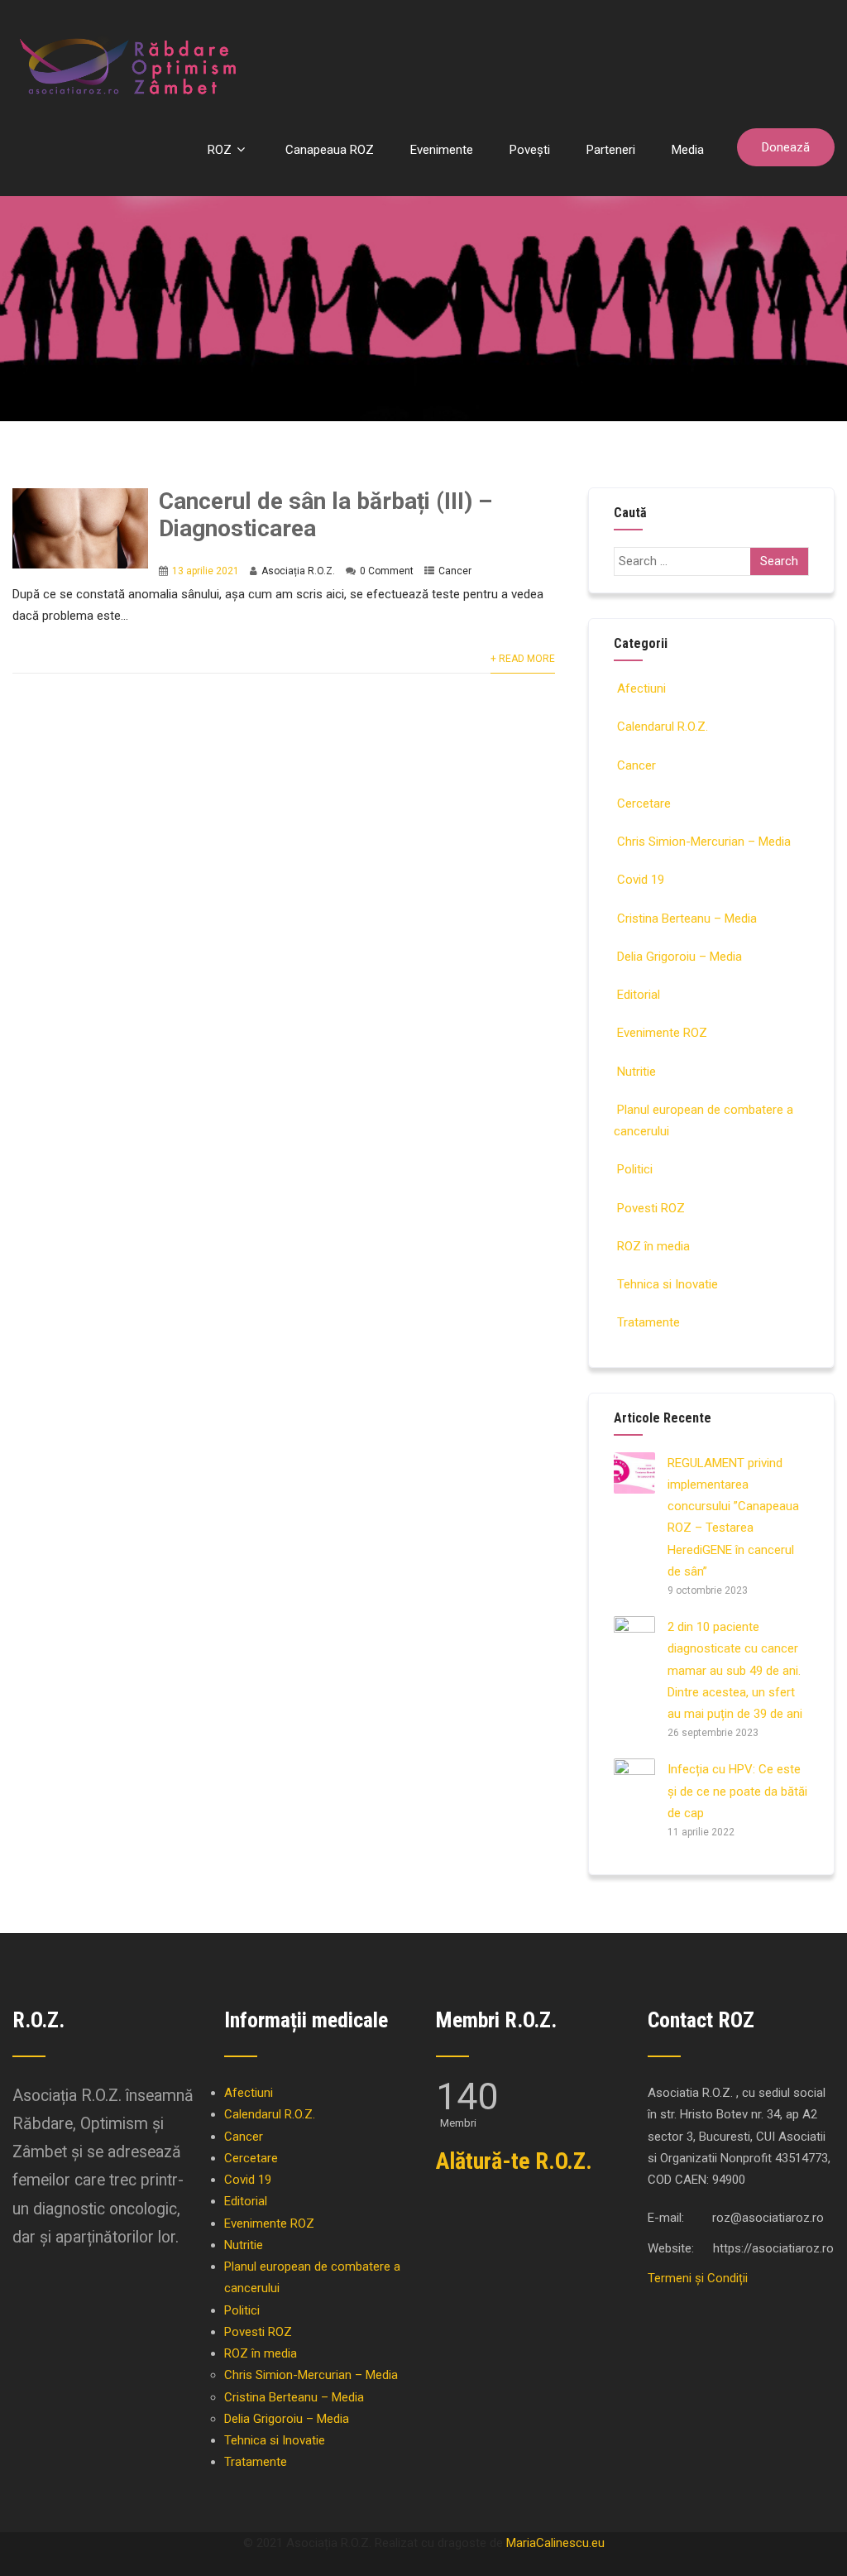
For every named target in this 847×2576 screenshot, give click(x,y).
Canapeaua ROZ (330, 150)
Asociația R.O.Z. (298, 571)
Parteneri (611, 150)
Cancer (455, 571)
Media (688, 150)
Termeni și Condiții (698, 2278)
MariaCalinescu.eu (555, 2543)
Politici (635, 1169)
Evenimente (442, 150)
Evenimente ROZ (662, 1033)
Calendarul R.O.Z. (663, 727)
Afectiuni (641, 688)
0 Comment (387, 571)
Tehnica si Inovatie (668, 1284)
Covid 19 (641, 880)
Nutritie (636, 1072)
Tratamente (648, 1322)
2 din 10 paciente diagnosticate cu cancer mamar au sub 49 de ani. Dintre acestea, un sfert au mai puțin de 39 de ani (735, 1670)
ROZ (220, 150)
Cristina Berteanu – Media (687, 919)
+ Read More (523, 659)
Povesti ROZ (651, 1208)
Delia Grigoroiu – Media (680, 957)
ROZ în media (653, 1246)
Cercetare (644, 804)
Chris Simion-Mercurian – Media (704, 842)
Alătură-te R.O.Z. (514, 2161)
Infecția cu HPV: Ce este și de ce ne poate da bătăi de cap (737, 1791)
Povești (530, 150)
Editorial (639, 995)
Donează (786, 147)
